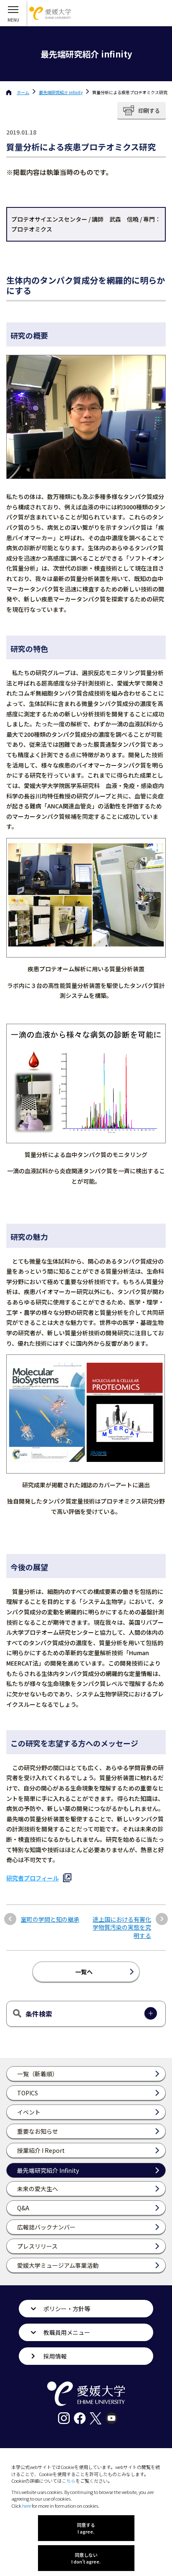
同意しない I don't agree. (86, 2558)
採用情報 (55, 2356)
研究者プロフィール (33, 1878)
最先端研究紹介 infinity (61, 92)
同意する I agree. (86, 2528)
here (27, 2506)
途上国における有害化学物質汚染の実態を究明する (122, 1928)
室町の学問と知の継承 (50, 1919)
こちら (69, 2481)
